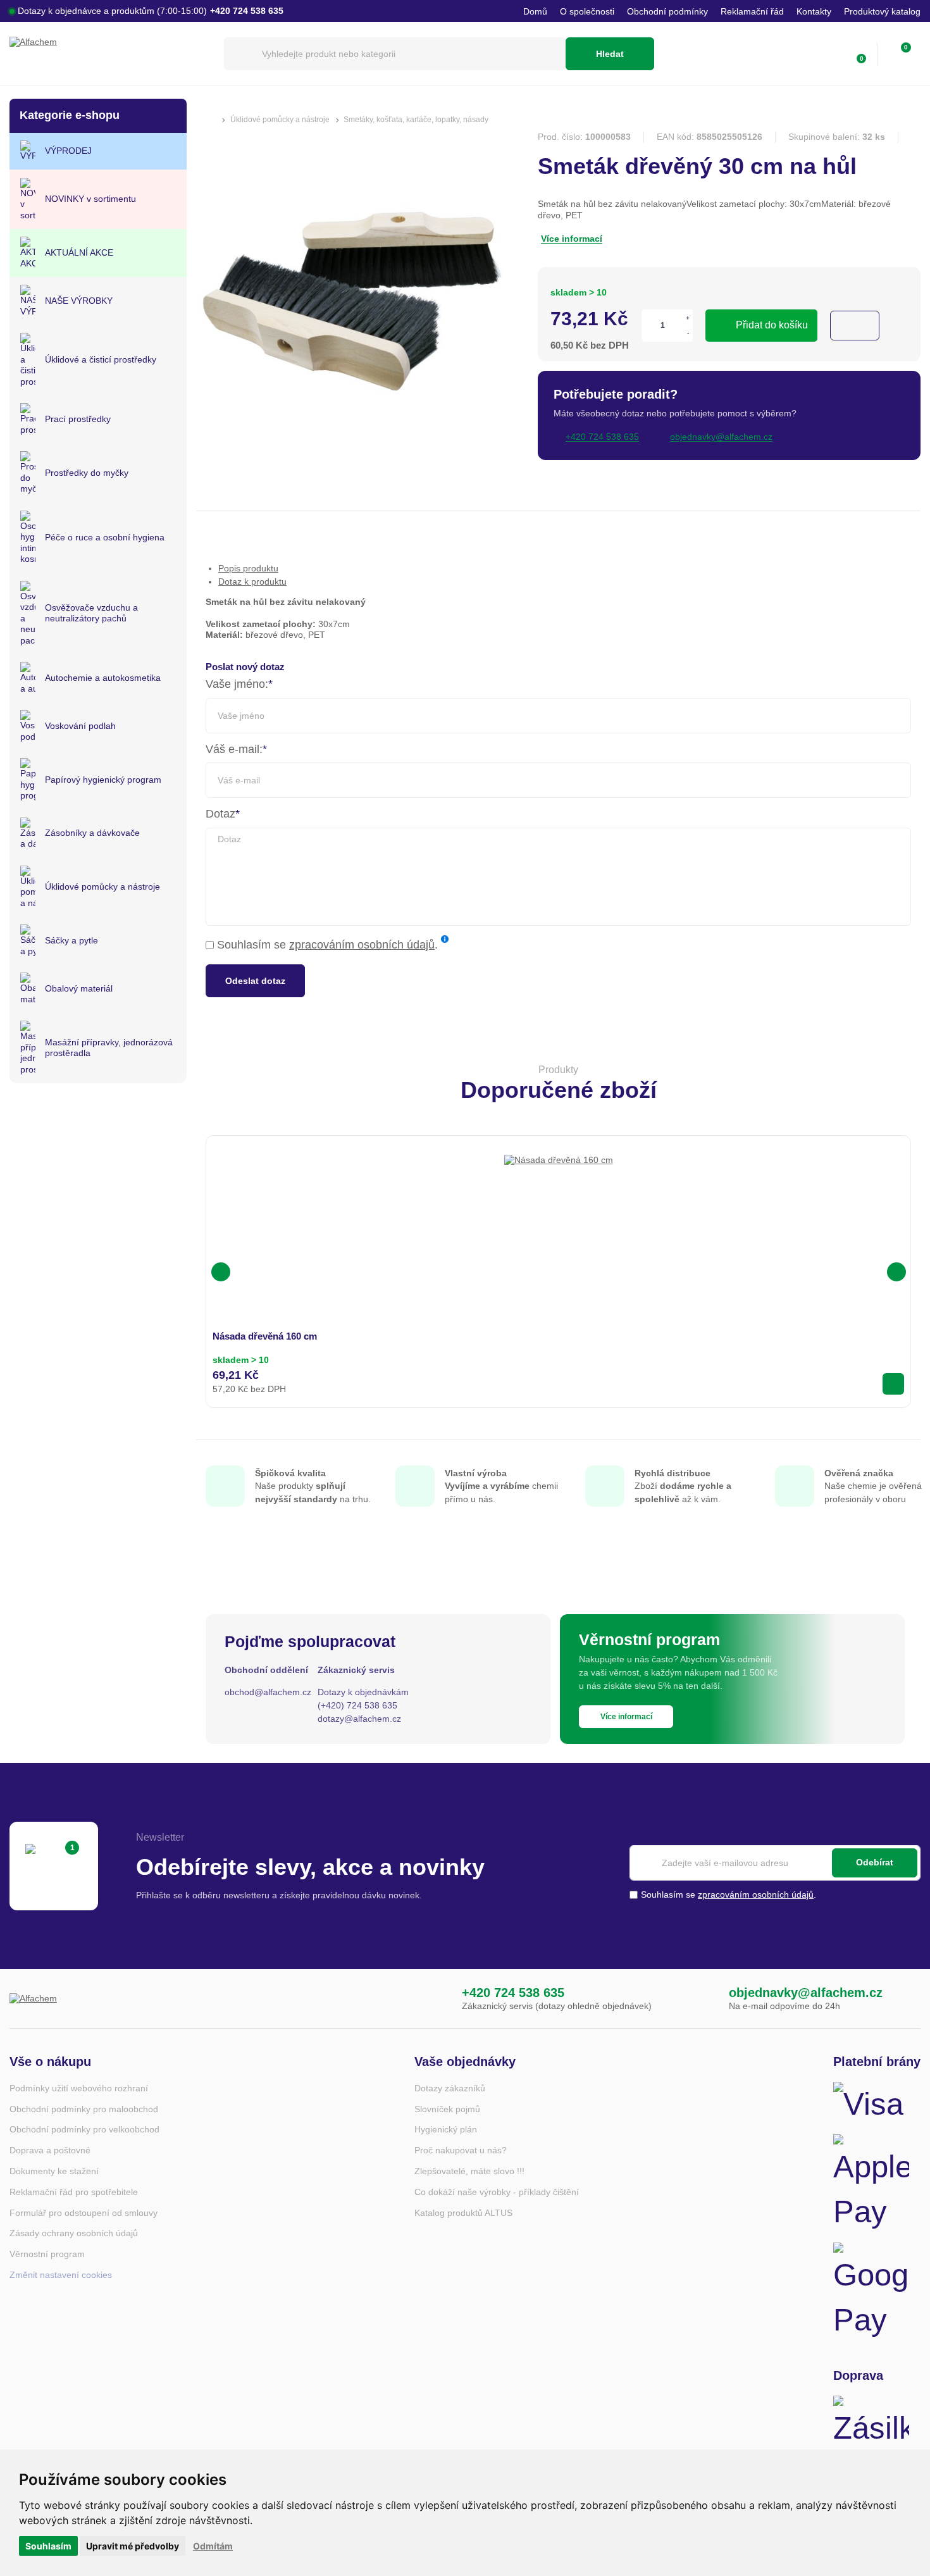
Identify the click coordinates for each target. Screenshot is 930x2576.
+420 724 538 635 (513, 1993)
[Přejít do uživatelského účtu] (829, 54)
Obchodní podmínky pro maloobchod (84, 2109)
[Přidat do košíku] (893, 1384)
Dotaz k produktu (252, 582)
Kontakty (814, 11)
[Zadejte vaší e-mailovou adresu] (775, 1863)
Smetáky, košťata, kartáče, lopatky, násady (416, 120)
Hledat (610, 54)
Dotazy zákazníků (450, 2088)
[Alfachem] (110, 54)
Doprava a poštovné (50, 2150)
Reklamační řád (752, 11)
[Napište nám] (703, 1999)
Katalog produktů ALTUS (463, 2213)
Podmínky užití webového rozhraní (79, 2088)
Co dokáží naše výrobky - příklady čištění (497, 2192)
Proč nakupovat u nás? (461, 2150)
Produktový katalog (882, 11)
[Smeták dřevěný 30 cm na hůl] (354, 445)
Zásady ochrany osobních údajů (74, 2233)
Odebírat (875, 1862)
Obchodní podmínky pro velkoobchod (84, 2129)
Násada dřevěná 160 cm (265, 1336)
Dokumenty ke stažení (54, 2171)
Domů (535, 11)
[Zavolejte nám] (436, 1999)
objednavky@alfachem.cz (806, 1993)
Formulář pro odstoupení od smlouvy (84, 2213)
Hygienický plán (446, 2129)
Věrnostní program (47, 2254)
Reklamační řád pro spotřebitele (74, 2192)
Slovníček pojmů (447, 2109)
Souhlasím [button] (48, 2546)
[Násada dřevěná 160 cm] (559, 1209)
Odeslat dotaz (255, 981)
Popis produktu (248, 568)
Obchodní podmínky (667, 11)
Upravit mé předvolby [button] (133, 2546)
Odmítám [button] (213, 2546)
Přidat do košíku (772, 325)
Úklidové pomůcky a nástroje (280, 120)
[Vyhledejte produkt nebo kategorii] (395, 54)
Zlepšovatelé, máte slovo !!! (469, 2171)
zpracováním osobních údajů (362, 945)
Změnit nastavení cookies (61, 2275)
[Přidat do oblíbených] (855, 326)
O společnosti (587, 11)
